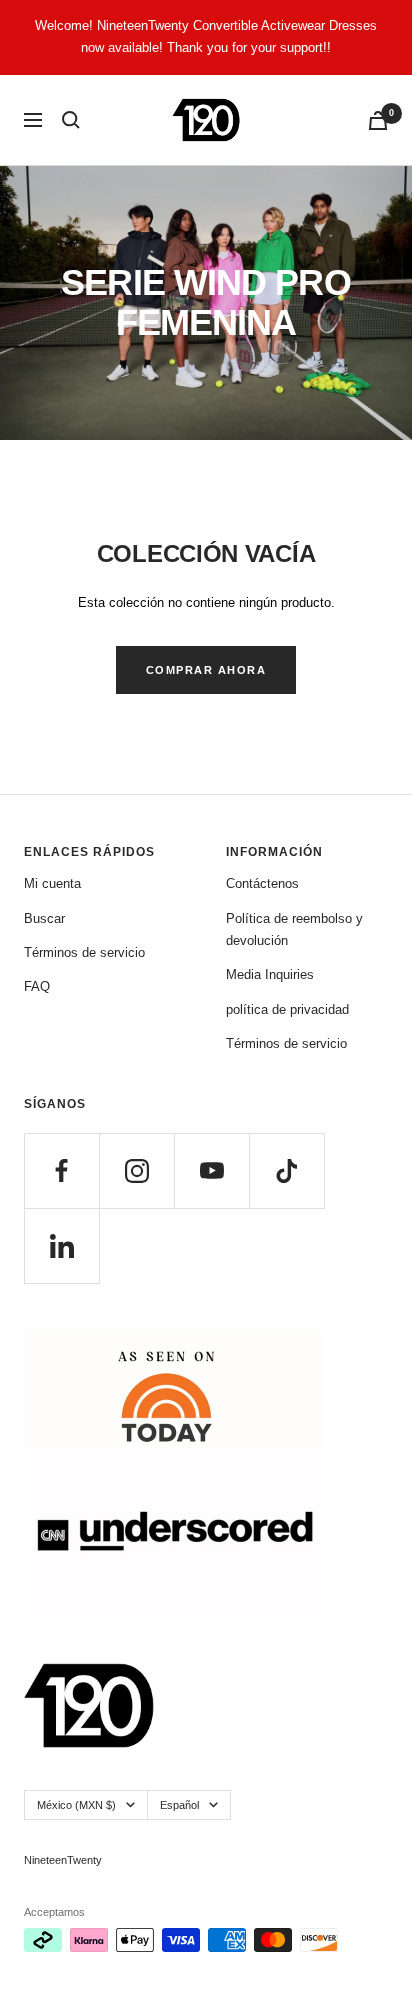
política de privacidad (287, 1009)
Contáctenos (262, 883)
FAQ (37, 986)
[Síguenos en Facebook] (61, 1170)
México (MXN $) (76, 1805)
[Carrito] (378, 120)
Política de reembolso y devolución (294, 929)
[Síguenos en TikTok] (286, 1170)
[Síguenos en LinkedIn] (61, 1245)
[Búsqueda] (71, 120)
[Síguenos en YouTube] (211, 1170)
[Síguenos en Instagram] (136, 1170)
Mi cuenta (52, 883)
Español (179, 1805)
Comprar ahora (206, 670)
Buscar (44, 918)
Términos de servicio (84, 952)
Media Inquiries (270, 974)
